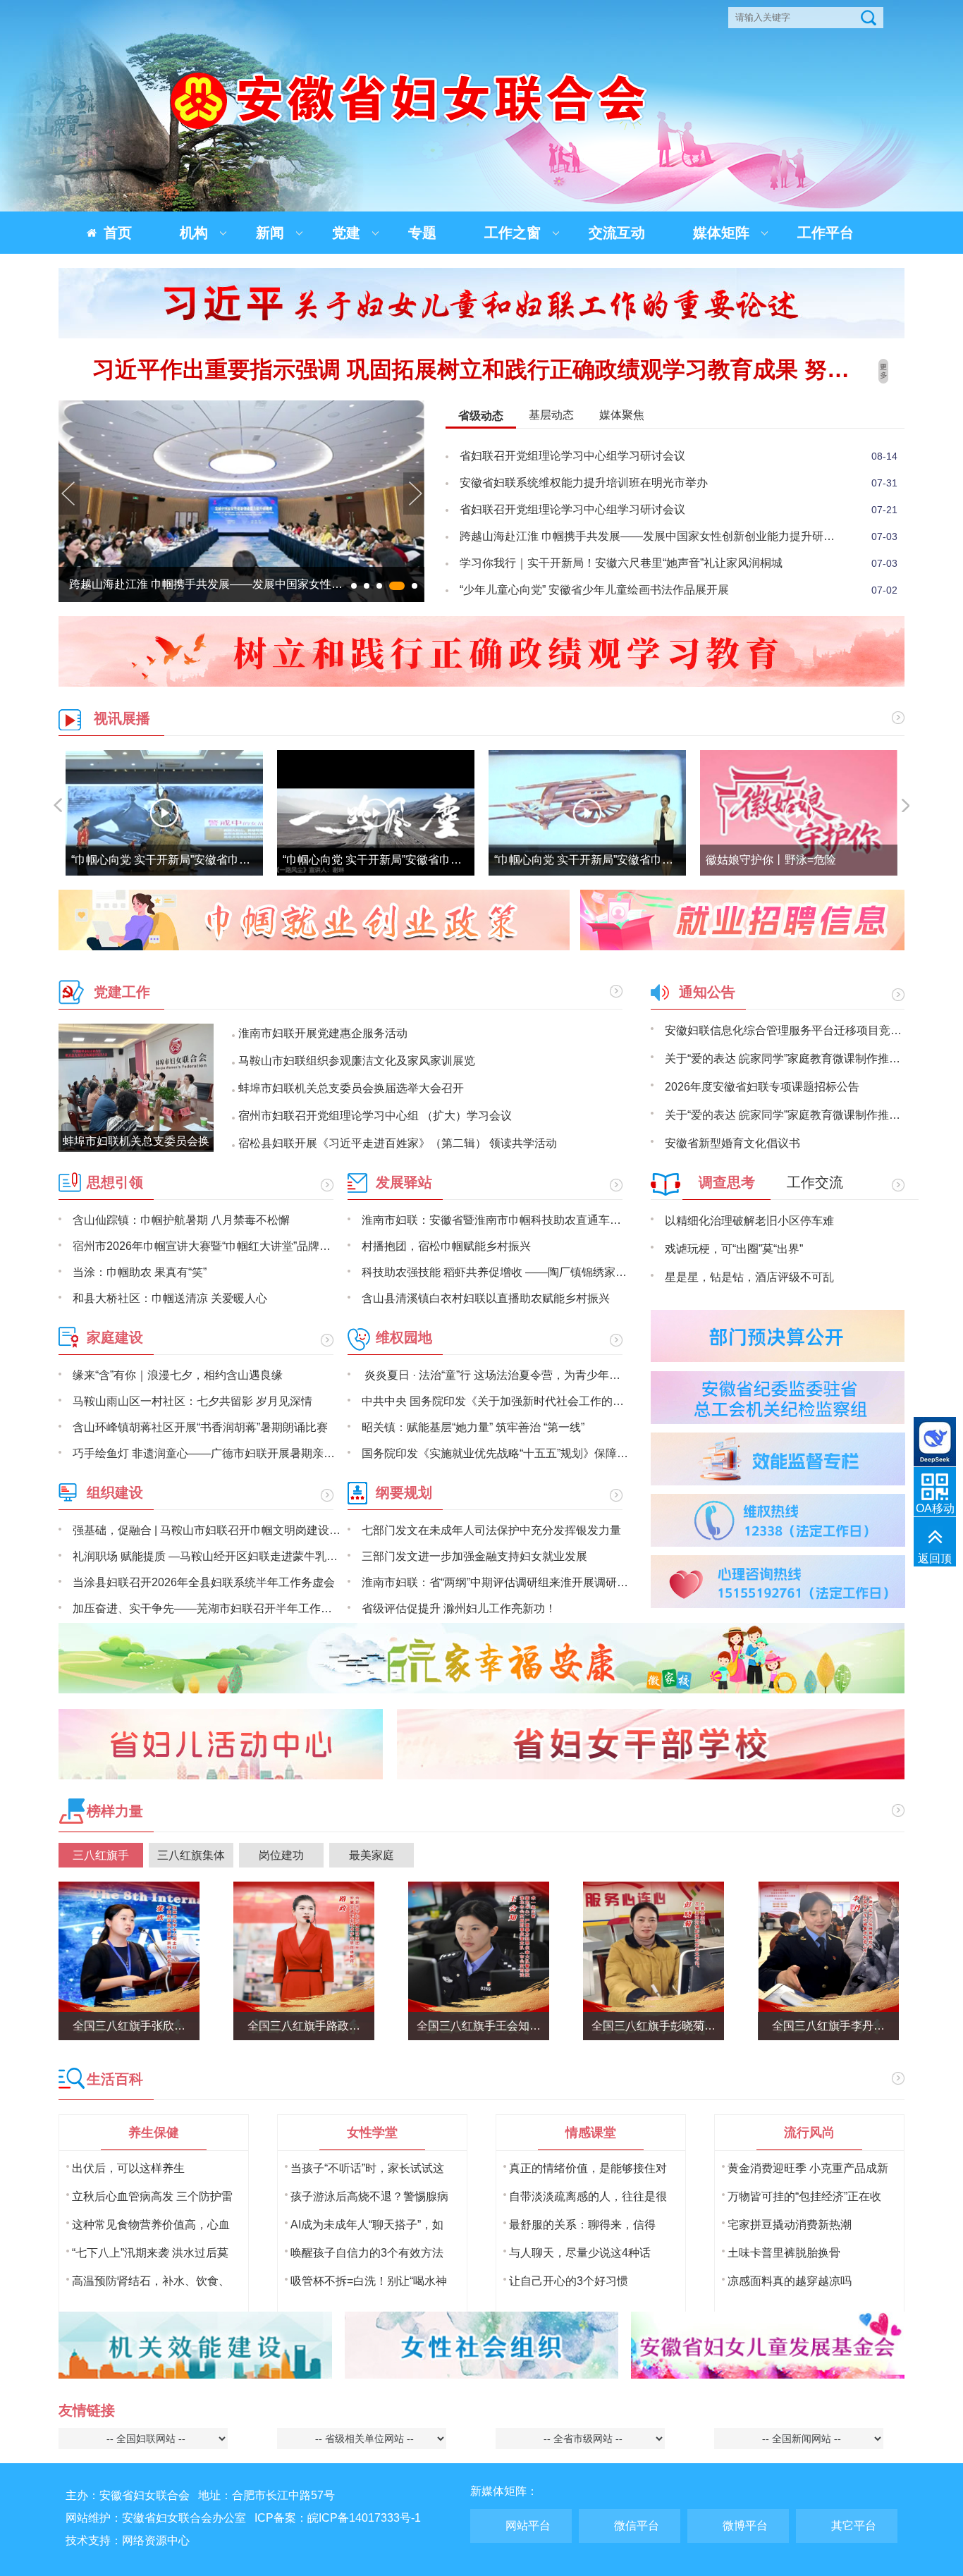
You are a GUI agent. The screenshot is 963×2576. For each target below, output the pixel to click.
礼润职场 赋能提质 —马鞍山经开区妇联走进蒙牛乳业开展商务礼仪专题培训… (207, 1556)
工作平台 (826, 233)
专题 (422, 233)
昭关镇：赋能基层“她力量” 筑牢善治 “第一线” (473, 1427)
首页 (118, 233)
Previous (69, 502)
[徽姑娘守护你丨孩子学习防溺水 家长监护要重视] (799, 813)
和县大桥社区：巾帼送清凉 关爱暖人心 (170, 1298)
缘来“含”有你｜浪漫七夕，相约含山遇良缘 (178, 1375)
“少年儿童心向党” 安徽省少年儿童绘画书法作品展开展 (594, 590)
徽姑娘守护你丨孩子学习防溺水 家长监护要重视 (826, 860)
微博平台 (745, 2526)
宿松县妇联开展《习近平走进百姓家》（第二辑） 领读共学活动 (398, 1143)
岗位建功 (281, 1855)
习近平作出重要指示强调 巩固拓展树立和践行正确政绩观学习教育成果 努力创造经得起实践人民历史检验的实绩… (481, 369)
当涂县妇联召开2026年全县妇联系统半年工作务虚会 (204, 1582)
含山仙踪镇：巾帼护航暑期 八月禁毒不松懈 (181, 1220)
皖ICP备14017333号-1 (364, 2518)
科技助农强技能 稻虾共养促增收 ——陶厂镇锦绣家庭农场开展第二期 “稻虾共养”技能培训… (496, 1272)
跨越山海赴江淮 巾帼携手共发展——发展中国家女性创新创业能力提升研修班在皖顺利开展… (651, 536)
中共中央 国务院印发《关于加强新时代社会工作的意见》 (496, 1401)
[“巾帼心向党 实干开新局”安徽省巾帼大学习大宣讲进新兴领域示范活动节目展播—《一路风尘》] (164, 813)
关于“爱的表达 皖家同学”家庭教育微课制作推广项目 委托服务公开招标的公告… (785, 1115)
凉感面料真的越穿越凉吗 (790, 2281)
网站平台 (528, 2526)
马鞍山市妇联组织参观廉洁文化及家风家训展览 (357, 1061)
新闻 (270, 233)
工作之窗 (513, 233)
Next (414, 502)
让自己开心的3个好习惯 (569, 2281)
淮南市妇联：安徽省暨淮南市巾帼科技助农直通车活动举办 (496, 1220)
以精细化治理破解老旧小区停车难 (749, 1221)
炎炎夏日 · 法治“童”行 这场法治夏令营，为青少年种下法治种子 (496, 1375)
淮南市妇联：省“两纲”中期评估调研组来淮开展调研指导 (496, 1582)
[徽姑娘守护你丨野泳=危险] (587, 813)
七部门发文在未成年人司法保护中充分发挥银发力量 (491, 1530)
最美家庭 (372, 1855)
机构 (194, 233)
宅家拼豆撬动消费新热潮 (790, 2225)
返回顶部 (935, 1567)
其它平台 (854, 2526)
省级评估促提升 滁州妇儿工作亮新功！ (459, 1608)
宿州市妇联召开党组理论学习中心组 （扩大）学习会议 (375, 1116)
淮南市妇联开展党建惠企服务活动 (323, 1033)
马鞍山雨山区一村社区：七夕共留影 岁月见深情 (192, 1401)
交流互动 (617, 233)
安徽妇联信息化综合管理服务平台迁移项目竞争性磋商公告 (785, 1030)
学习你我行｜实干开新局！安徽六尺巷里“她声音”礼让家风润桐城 (621, 563)
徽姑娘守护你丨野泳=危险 (559, 860)
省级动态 (481, 416)
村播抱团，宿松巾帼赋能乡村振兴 (446, 1246)
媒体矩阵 (721, 233)
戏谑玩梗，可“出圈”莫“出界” (734, 1249)
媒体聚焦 (622, 415)
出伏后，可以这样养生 (128, 2168)
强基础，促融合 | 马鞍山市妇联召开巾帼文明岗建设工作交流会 (207, 1530)
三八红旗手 (101, 1855)
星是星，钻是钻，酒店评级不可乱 (749, 1277)
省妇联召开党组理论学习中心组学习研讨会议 (572, 456)
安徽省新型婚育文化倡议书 (732, 1143)
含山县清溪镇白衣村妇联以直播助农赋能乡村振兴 (486, 1298)
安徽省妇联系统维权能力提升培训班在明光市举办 (584, 483)
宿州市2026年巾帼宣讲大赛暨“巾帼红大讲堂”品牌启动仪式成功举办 (207, 1246)
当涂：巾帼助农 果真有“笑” (140, 1272)
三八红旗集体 (191, 1855)
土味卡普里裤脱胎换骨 (784, 2253)
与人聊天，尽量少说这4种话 (580, 2253)
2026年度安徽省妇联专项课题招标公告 (762, 1087)
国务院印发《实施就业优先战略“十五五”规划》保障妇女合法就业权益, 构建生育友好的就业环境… (496, 1453)
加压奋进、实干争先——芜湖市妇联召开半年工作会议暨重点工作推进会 (207, 1608)
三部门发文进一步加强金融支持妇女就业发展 (474, 1556)
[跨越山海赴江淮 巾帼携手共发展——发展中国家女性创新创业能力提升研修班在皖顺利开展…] (241, 598)
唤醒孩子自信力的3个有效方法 (367, 2253)
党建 (346, 233)
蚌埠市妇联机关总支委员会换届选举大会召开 (351, 1088)
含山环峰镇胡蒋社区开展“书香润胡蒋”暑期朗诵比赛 (200, 1427)
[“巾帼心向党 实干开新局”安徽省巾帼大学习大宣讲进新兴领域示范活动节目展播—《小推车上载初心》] (376, 813)
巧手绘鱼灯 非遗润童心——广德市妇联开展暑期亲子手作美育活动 (207, 1453)
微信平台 (637, 2526)
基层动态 (551, 415)
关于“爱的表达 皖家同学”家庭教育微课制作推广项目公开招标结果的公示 (785, 1059)
